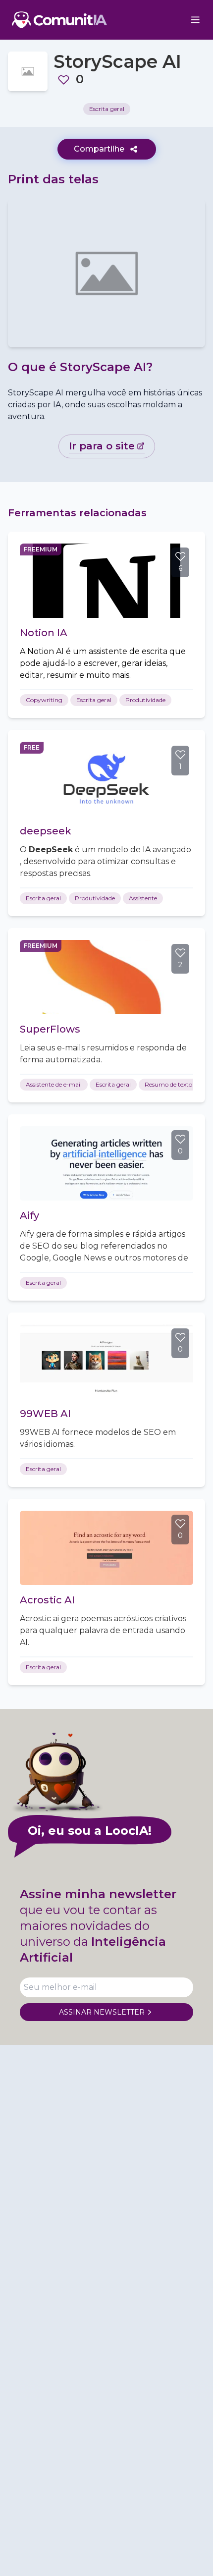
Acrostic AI (47, 1600)
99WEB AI (45, 1414)
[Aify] (106, 1163)
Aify (29, 1215)
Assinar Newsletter (102, 2012)
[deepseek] (106, 779)
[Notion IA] (106, 581)
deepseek (46, 831)
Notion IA (44, 633)
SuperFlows (50, 1029)
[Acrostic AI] (106, 1548)
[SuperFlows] (106, 977)
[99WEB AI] (106, 1362)
